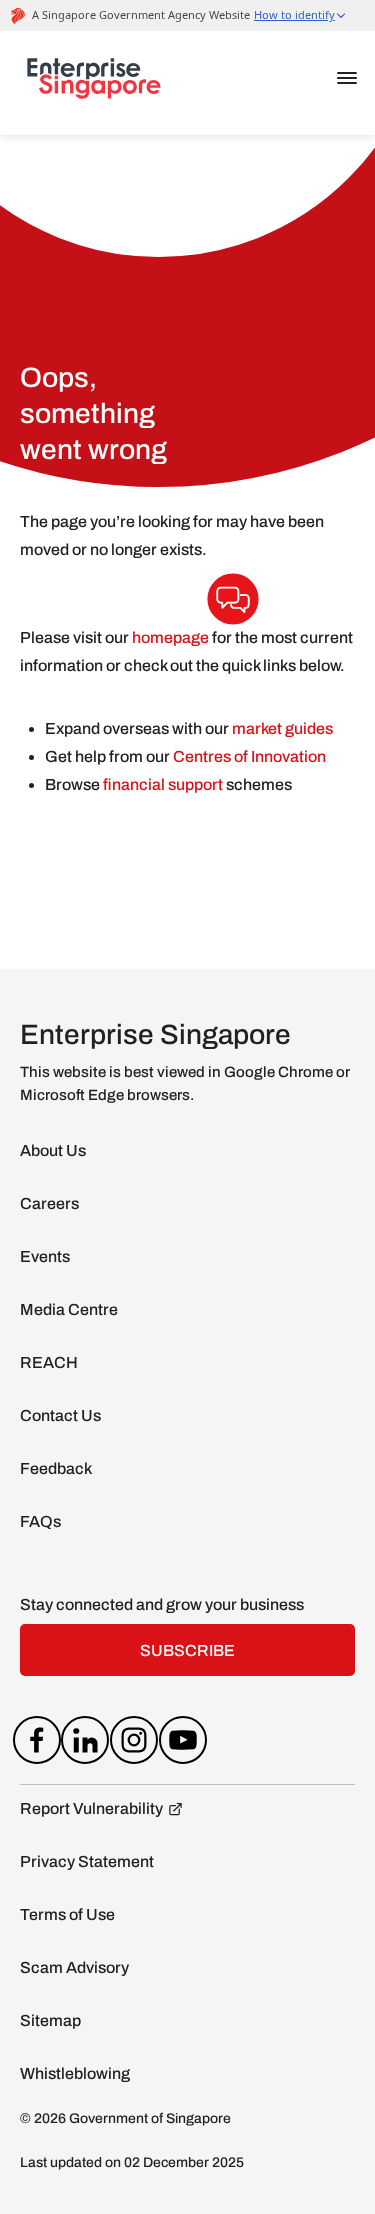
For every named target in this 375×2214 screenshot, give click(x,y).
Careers (49, 1203)
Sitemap (50, 2020)
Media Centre (69, 1309)
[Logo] (94, 83)
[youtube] (182, 1744)
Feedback (56, 1468)
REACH (49, 1362)
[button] (347, 78)
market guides (282, 728)
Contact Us (60, 1415)
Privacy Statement (87, 1861)
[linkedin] (85, 1744)
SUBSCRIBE (187, 1650)
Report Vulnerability (91, 1808)
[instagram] (134, 1744)
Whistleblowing (75, 2073)
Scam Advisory (74, 1967)
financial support (164, 784)
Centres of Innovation (249, 756)
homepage (170, 637)
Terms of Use (67, 1914)
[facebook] (36, 1744)
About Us (53, 1150)
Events (45, 1256)
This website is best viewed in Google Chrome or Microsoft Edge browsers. (185, 1083)
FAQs (40, 1521)
